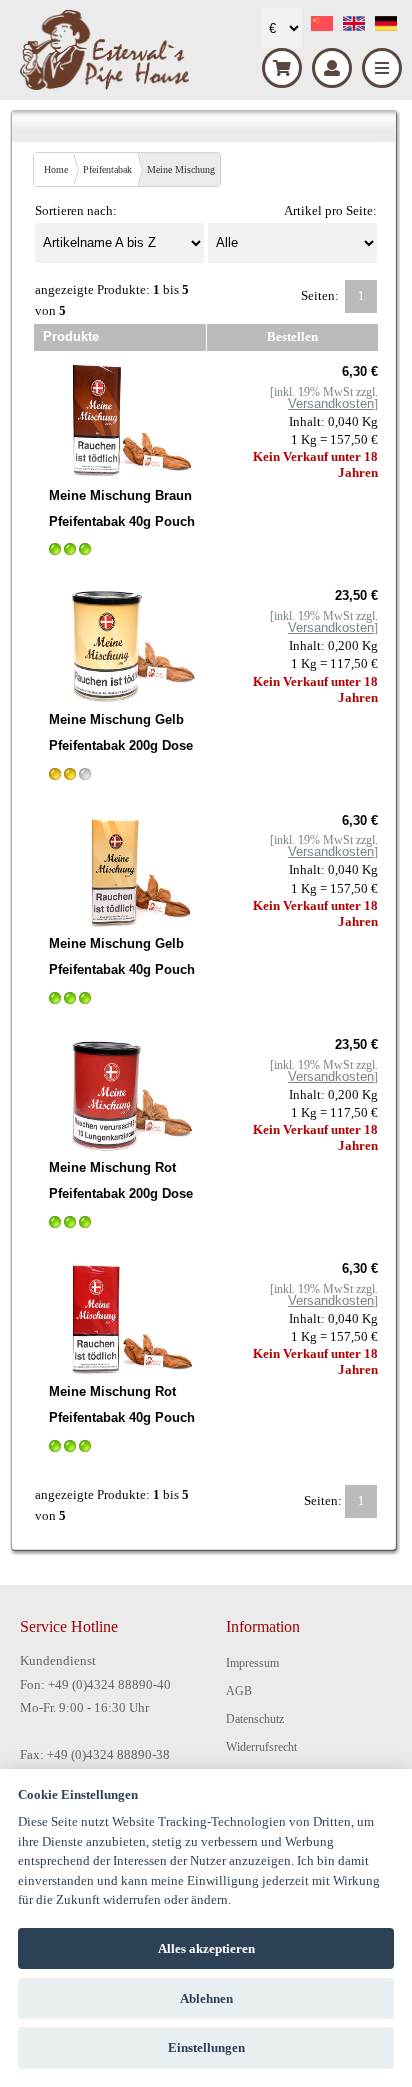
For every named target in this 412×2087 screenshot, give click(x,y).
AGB (239, 1691)
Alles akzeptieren (206, 1948)
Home (56, 169)
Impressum (252, 1663)
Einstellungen (206, 2047)
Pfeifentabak (107, 169)
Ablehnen (206, 1998)
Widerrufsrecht (261, 1747)
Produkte (71, 336)
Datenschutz (255, 1719)
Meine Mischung (181, 169)
